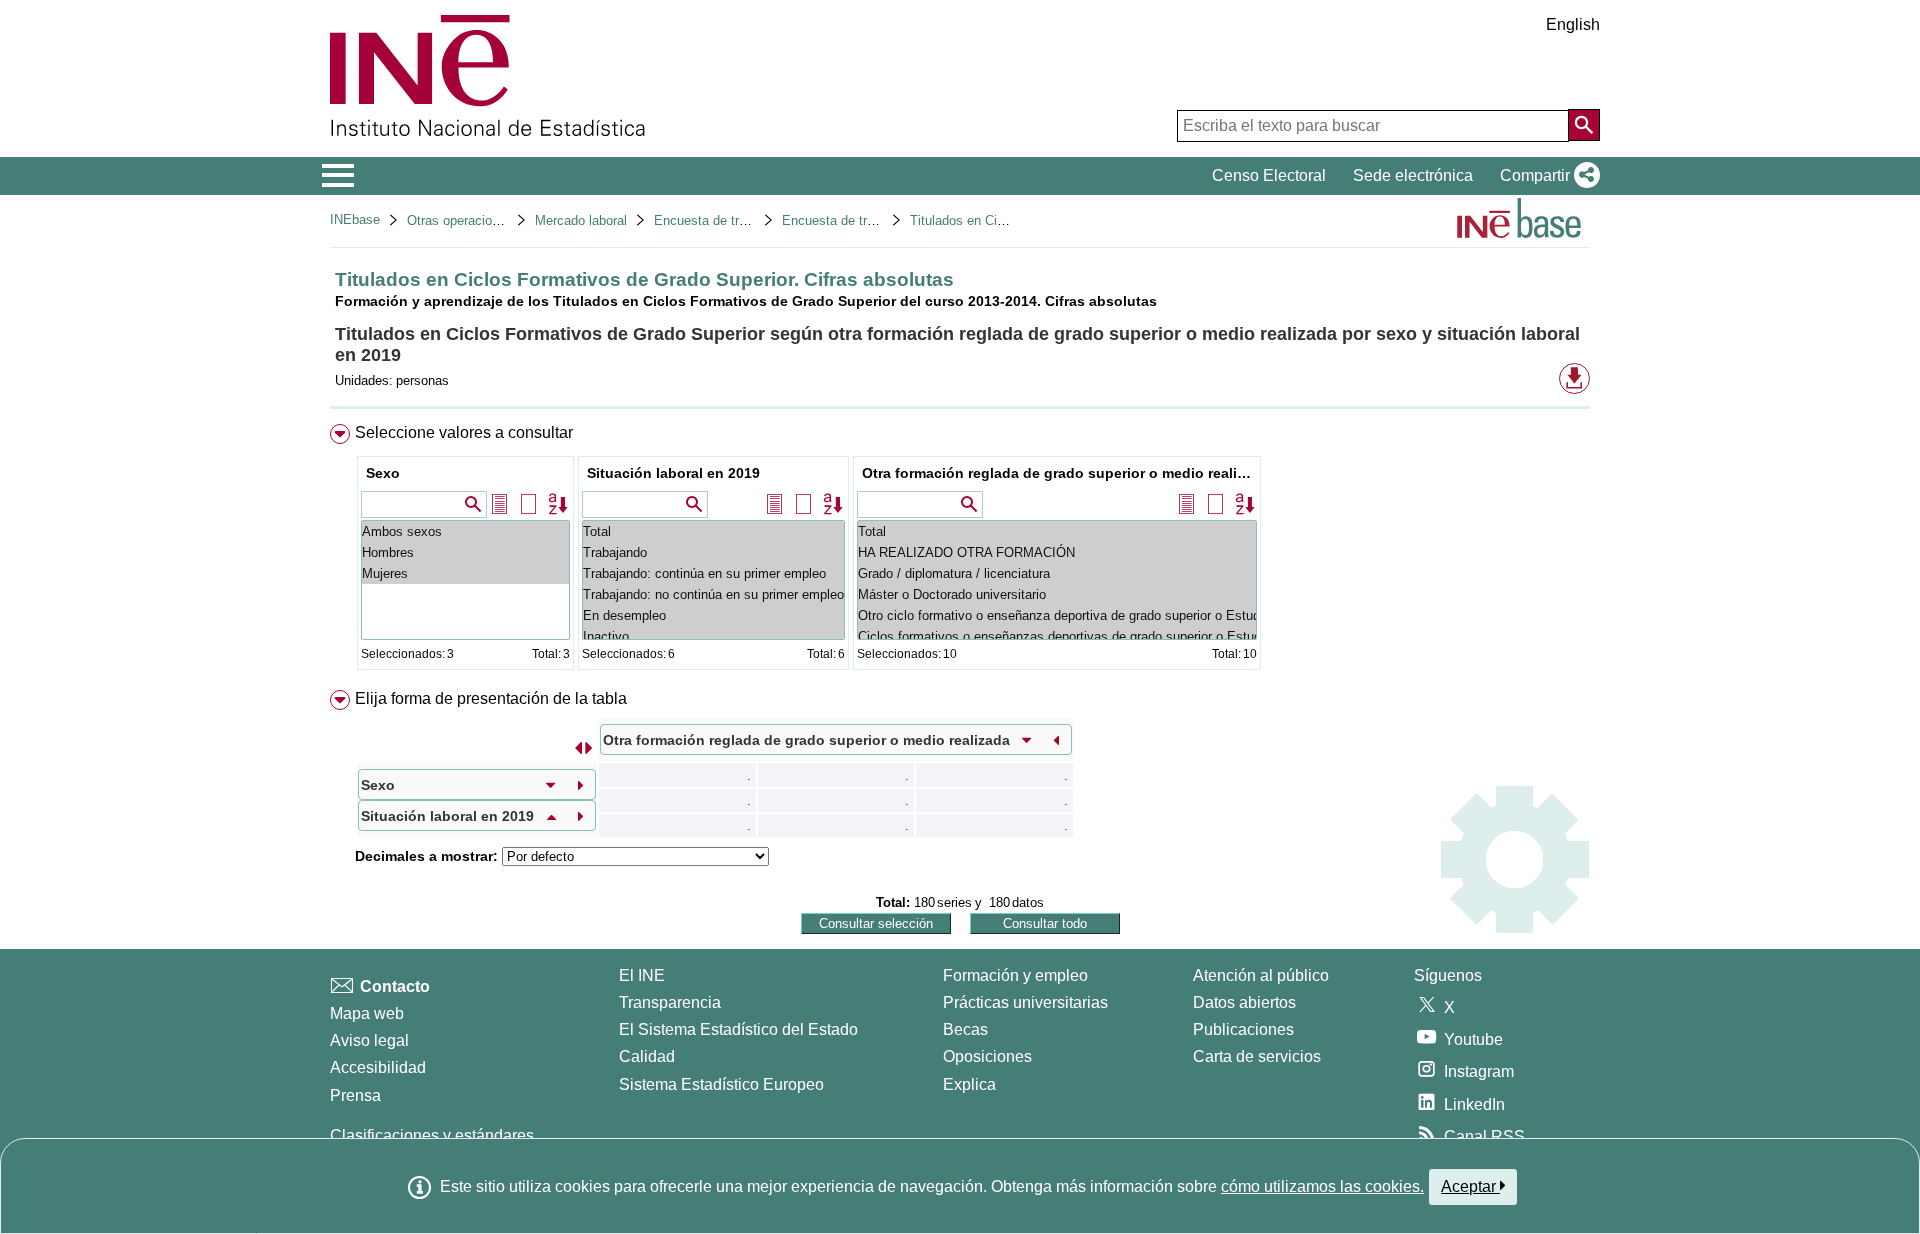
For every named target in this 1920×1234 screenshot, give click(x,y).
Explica (969, 1084)
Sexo (383, 473)
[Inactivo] (713, 636)
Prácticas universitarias (1025, 1002)
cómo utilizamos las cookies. (1322, 1186)
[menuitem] (960, 551)
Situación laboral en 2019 (673, 473)
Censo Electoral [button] (1269, 175)
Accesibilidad (378, 1067)
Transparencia (670, 1002)
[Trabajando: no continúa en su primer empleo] (713, 594)
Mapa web (367, 1013)
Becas (965, 1029)
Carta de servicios (1257, 1056)
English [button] (1573, 24)
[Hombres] (465, 552)
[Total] (713, 531)
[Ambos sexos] (465, 531)
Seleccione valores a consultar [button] (464, 432)
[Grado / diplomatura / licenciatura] (1057, 573)
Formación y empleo (1015, 975)
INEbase (355, 219)
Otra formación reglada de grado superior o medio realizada (1059, 473)
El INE (642, 975)
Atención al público (1261, 975)
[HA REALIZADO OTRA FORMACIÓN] (1057, 552)
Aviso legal (369, 1040)
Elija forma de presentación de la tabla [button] (491, 698)
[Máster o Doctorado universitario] (1057, 594)
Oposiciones (987, 1056)
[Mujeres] (465, 573)
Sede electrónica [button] (1413, 175)
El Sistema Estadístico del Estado (738, 1029)
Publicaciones (1243, 1029)
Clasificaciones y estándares (432, 1135)
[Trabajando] (713, 552)
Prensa (355, 1095)
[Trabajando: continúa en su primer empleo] (713, 573)
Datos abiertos (1244, 1002)
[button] (1546, 176)
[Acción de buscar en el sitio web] (1584, 125)
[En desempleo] (713, 615)
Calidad (647, 1056)
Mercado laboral (581, 220)
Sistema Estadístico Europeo (721, 1084)
